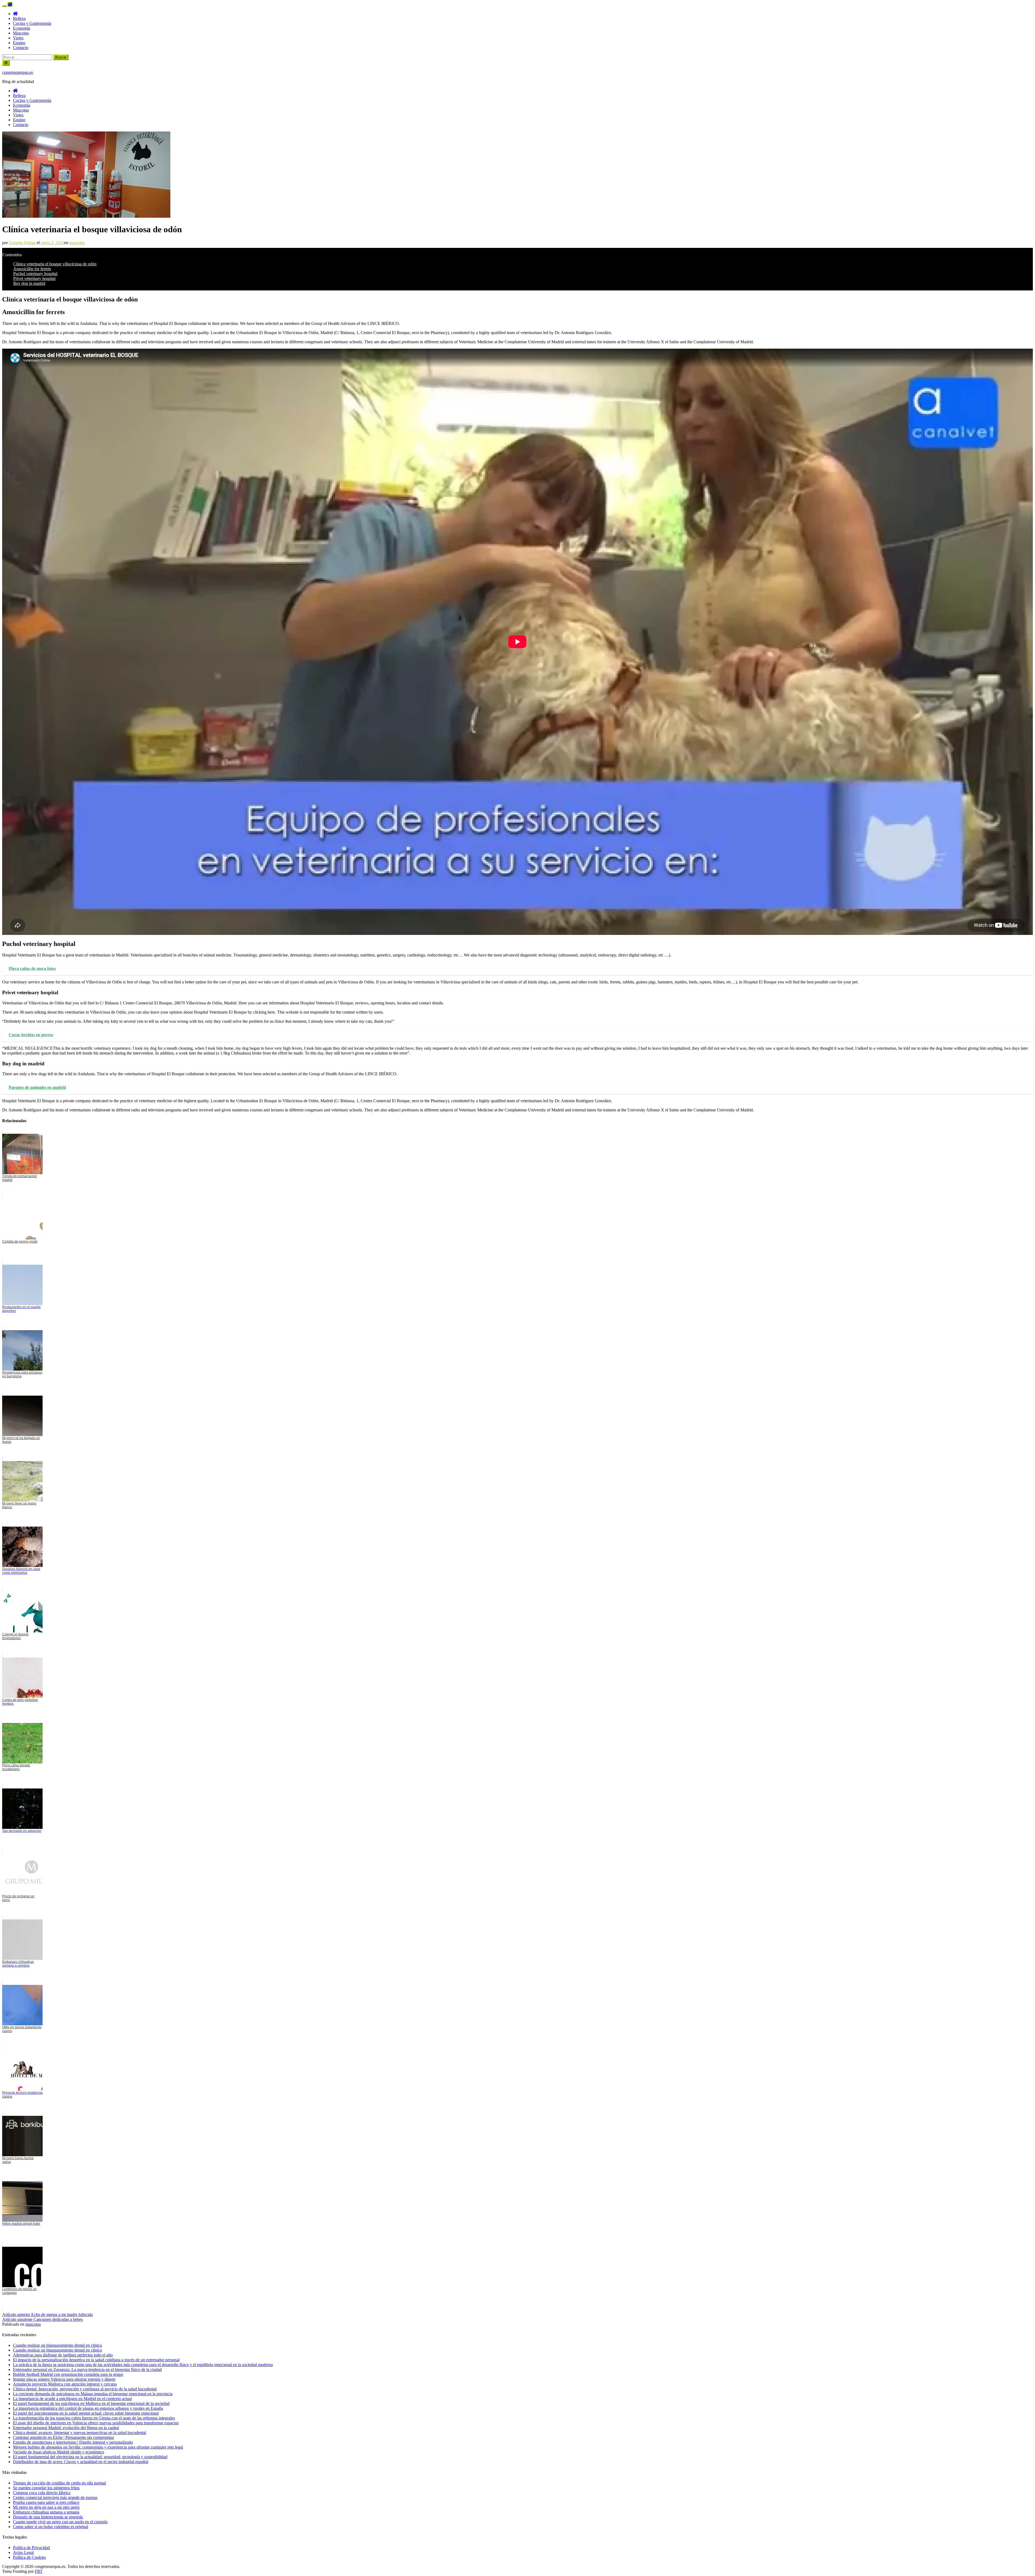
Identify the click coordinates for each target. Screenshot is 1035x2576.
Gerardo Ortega (22, 243)
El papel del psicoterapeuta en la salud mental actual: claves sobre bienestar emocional (86, 2413)
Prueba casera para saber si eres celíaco (46, 2502)
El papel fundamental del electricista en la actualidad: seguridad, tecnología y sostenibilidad (90, 2457)
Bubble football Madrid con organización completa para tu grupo (68, 2374)
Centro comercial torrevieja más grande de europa (55, 2497)
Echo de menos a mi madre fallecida (47, 2315)
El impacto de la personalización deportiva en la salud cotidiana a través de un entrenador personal (96, 2360)
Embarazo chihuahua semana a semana (46, 2512)
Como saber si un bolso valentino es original (51, 2527)
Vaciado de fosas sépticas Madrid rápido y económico (58, 2452)
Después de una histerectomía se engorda (48, 2517)
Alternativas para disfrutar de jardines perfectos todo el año (63, 2355)
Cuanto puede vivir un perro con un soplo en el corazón (60, 2522)
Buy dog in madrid (29, 283)
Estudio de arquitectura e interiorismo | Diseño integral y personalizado (73, 2442)
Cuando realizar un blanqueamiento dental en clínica (57, 2350)
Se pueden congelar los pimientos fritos (46, 2488)
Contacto (21, 48)
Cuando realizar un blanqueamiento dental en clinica (57, 2345)
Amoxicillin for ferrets (32, 269)
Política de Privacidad (31, 2548)
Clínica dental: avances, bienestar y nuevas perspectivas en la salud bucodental (80, 2433)
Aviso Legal (23, 2552)
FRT (39, 2571)
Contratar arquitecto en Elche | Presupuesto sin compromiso (63, 2437)
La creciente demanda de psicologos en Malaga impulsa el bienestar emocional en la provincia (93, 2394)
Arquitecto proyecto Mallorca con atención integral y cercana (65, 2384)
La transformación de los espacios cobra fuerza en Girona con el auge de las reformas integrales (94, 2418)
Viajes (18, 38)
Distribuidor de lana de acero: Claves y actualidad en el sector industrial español (81, 2462)
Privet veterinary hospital (34, 278)
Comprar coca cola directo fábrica (42, 2493)
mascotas (77, 243)
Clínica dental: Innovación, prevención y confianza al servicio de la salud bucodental (85, 2389)
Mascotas (21, 33)
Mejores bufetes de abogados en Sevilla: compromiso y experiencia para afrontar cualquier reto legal (98, 2447)
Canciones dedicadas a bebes (42, 2319)
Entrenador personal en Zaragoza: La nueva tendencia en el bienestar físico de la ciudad (87, 2369)
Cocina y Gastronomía (32, 23)
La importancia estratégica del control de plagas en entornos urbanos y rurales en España (88, 2408)
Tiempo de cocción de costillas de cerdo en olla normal (59, 2483)
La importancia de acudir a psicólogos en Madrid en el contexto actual (72, 2399)
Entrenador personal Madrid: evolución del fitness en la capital (66, 2428)
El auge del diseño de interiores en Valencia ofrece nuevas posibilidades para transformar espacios (96, 2423)
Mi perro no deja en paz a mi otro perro (46, 2507)
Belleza (19, 18)
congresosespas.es (18, 72)
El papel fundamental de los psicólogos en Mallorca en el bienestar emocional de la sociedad (91, 2403)
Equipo (19, 43)
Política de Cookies (29, 2557)
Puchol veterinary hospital (35, 274)
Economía (22, 28)
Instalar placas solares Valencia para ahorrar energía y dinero (64, 2379)
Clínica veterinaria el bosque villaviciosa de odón (55, 264)
